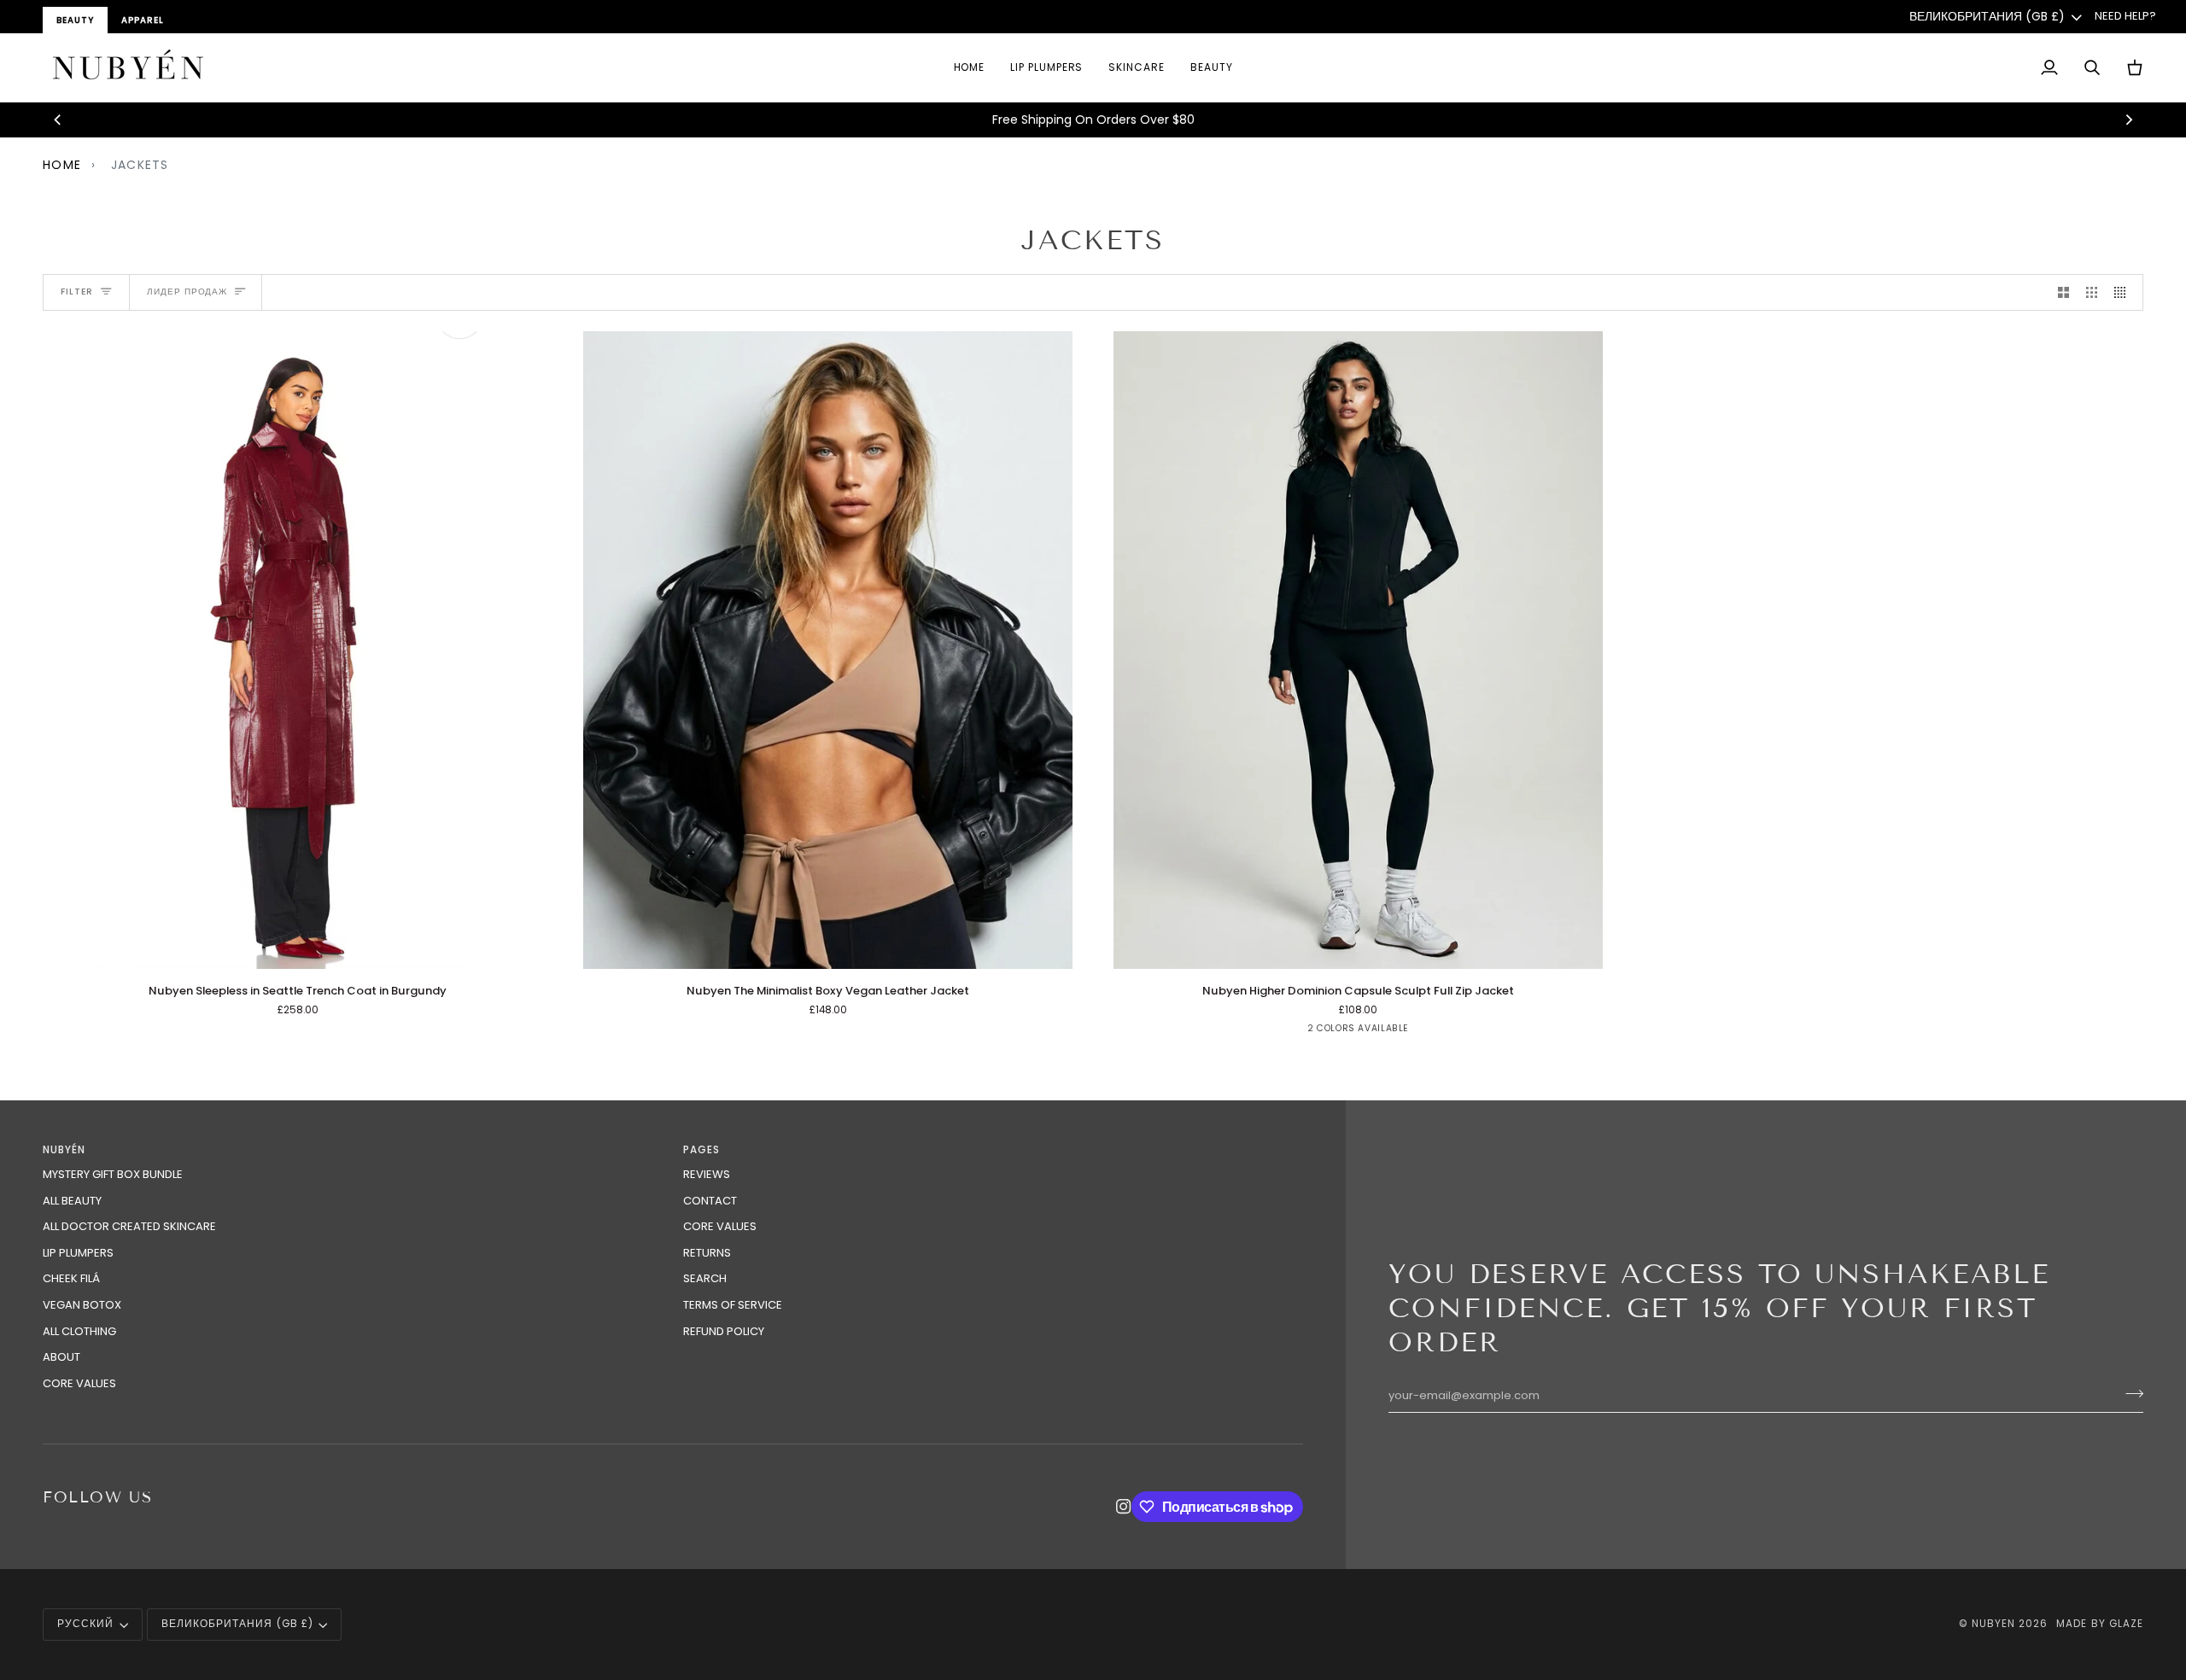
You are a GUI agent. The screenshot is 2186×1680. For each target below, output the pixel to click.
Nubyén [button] (64, 1150)
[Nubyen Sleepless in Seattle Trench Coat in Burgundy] (298, 650)
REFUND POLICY (724, 1331)
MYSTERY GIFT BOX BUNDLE (113, 1174)
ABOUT (61, 1357)
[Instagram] (1124, 1507)
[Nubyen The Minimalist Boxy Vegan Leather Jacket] (828, 650)
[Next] (2128, 120)
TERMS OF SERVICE (733, 1305)
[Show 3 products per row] (2092, 292)
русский (85, 1624)
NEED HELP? (2125, 16)
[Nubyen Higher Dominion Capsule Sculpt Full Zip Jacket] (1358, 650)
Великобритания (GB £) (1987, 16)
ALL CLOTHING (79, 1331)
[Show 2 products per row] (2063, 292)
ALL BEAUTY (72, 1201)
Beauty (75, 20)
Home (62, 165)
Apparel (143, 20)
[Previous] (58, 120)
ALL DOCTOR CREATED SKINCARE (129, 1226)
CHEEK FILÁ (71, 1278)
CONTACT (710, 1201)
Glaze (2126, 1624)
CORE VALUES (79, 1383)
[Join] (2129, 1393)
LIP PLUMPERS (78, 1253)
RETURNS (707, 1253)
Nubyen (1993, 1624)
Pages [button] (701, 1150)
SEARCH (705, 1278)
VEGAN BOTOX (82, 1305)
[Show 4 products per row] (2124, 292)
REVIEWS (707, 1174)
